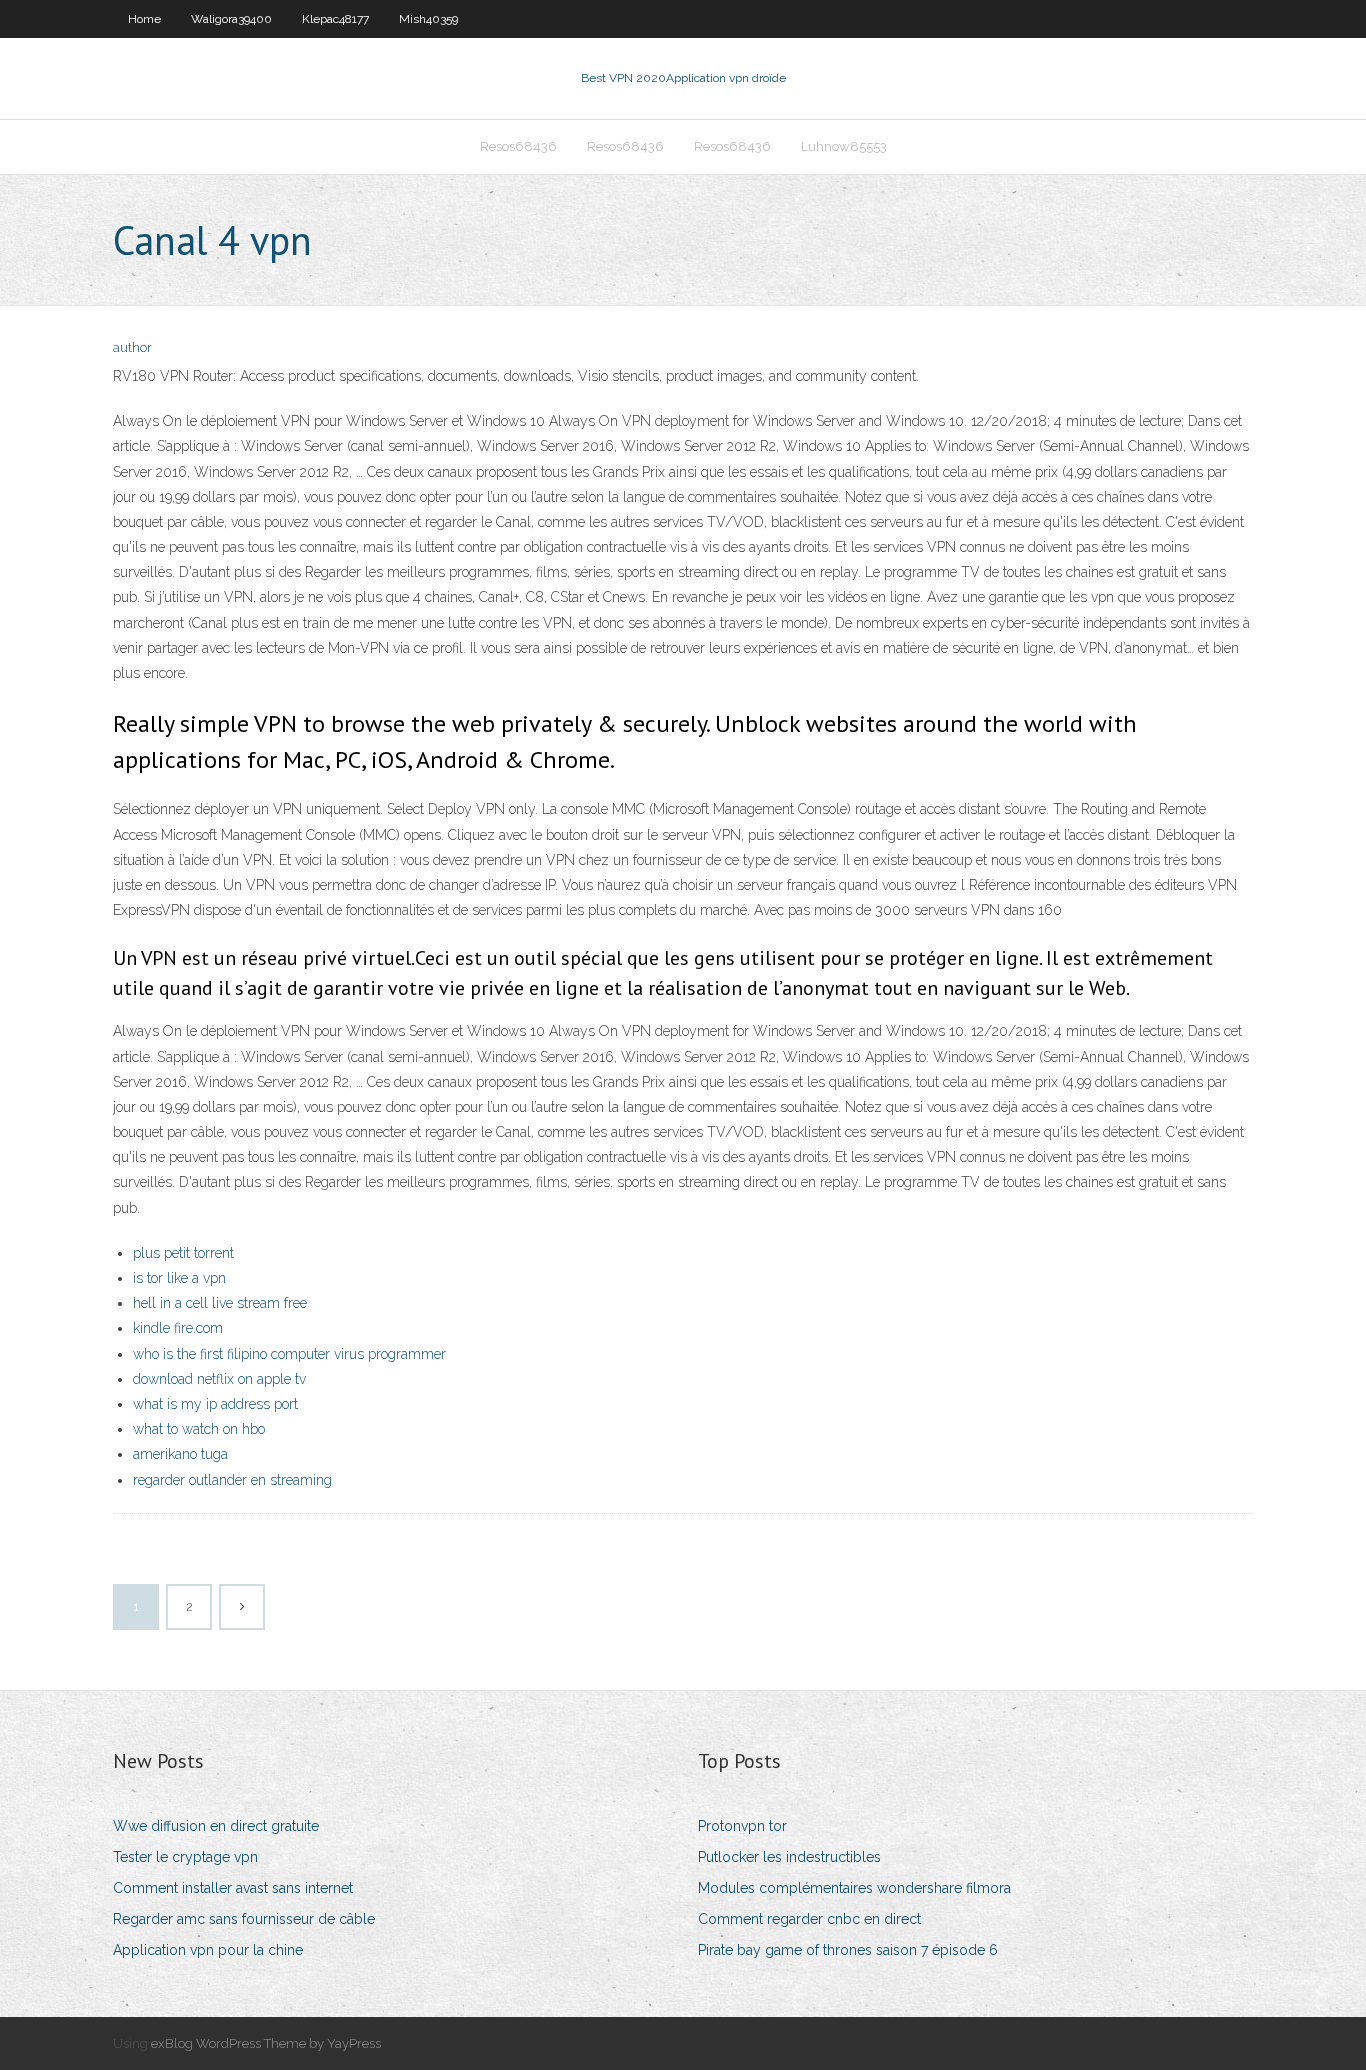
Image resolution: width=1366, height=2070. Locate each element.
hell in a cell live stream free (220, 1303)
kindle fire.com (178, 1328)
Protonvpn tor (742, 1826)
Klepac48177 (335, 19)
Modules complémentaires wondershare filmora (854, 1888)
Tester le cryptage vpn (185, 1857)
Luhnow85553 (844, 146)
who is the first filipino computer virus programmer (289, 1354)
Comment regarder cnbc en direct (809, 1919)
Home (144, 19)
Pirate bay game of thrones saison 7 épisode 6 (848, 1950)
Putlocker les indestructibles (789, 1857)
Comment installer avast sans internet (233, 1888)
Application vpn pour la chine (208, 1950)
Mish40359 (428, 19)
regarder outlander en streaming (232, 1480)
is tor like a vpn (179, 1278)
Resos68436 (518, 146)
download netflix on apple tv (219, 1379)
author (132, 347)
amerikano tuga (180, 1454)
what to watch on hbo (199, 1429)
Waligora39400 (231, 19)
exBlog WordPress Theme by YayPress (266, 2043)
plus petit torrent (183, 1253)
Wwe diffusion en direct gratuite (216, 1826)
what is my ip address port (215, 1404)
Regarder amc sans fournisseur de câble (244, 1919)
